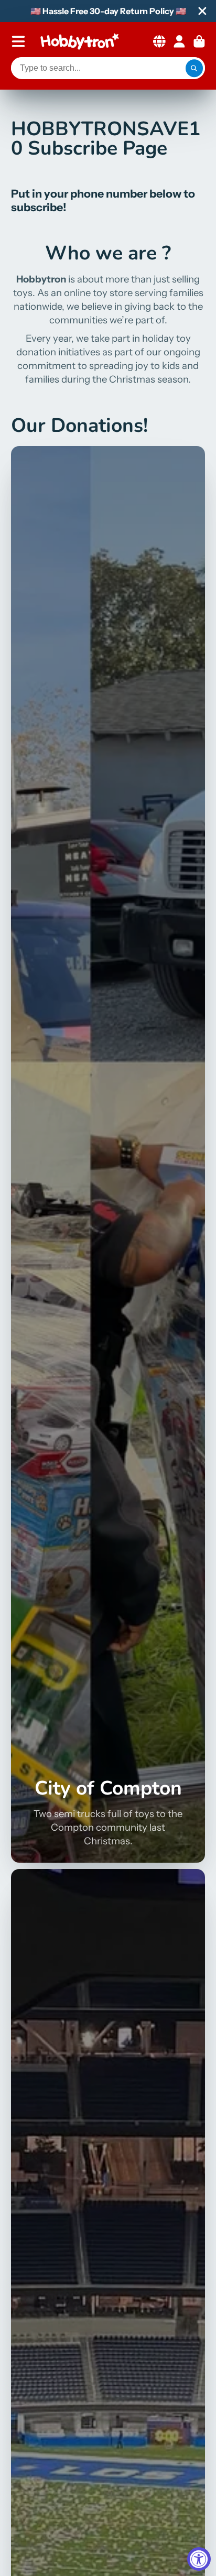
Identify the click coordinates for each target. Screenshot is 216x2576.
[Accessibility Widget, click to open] (199, 2559)
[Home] (80, 41)
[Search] (195, 68)
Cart (199, 41)
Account (179, 41)
